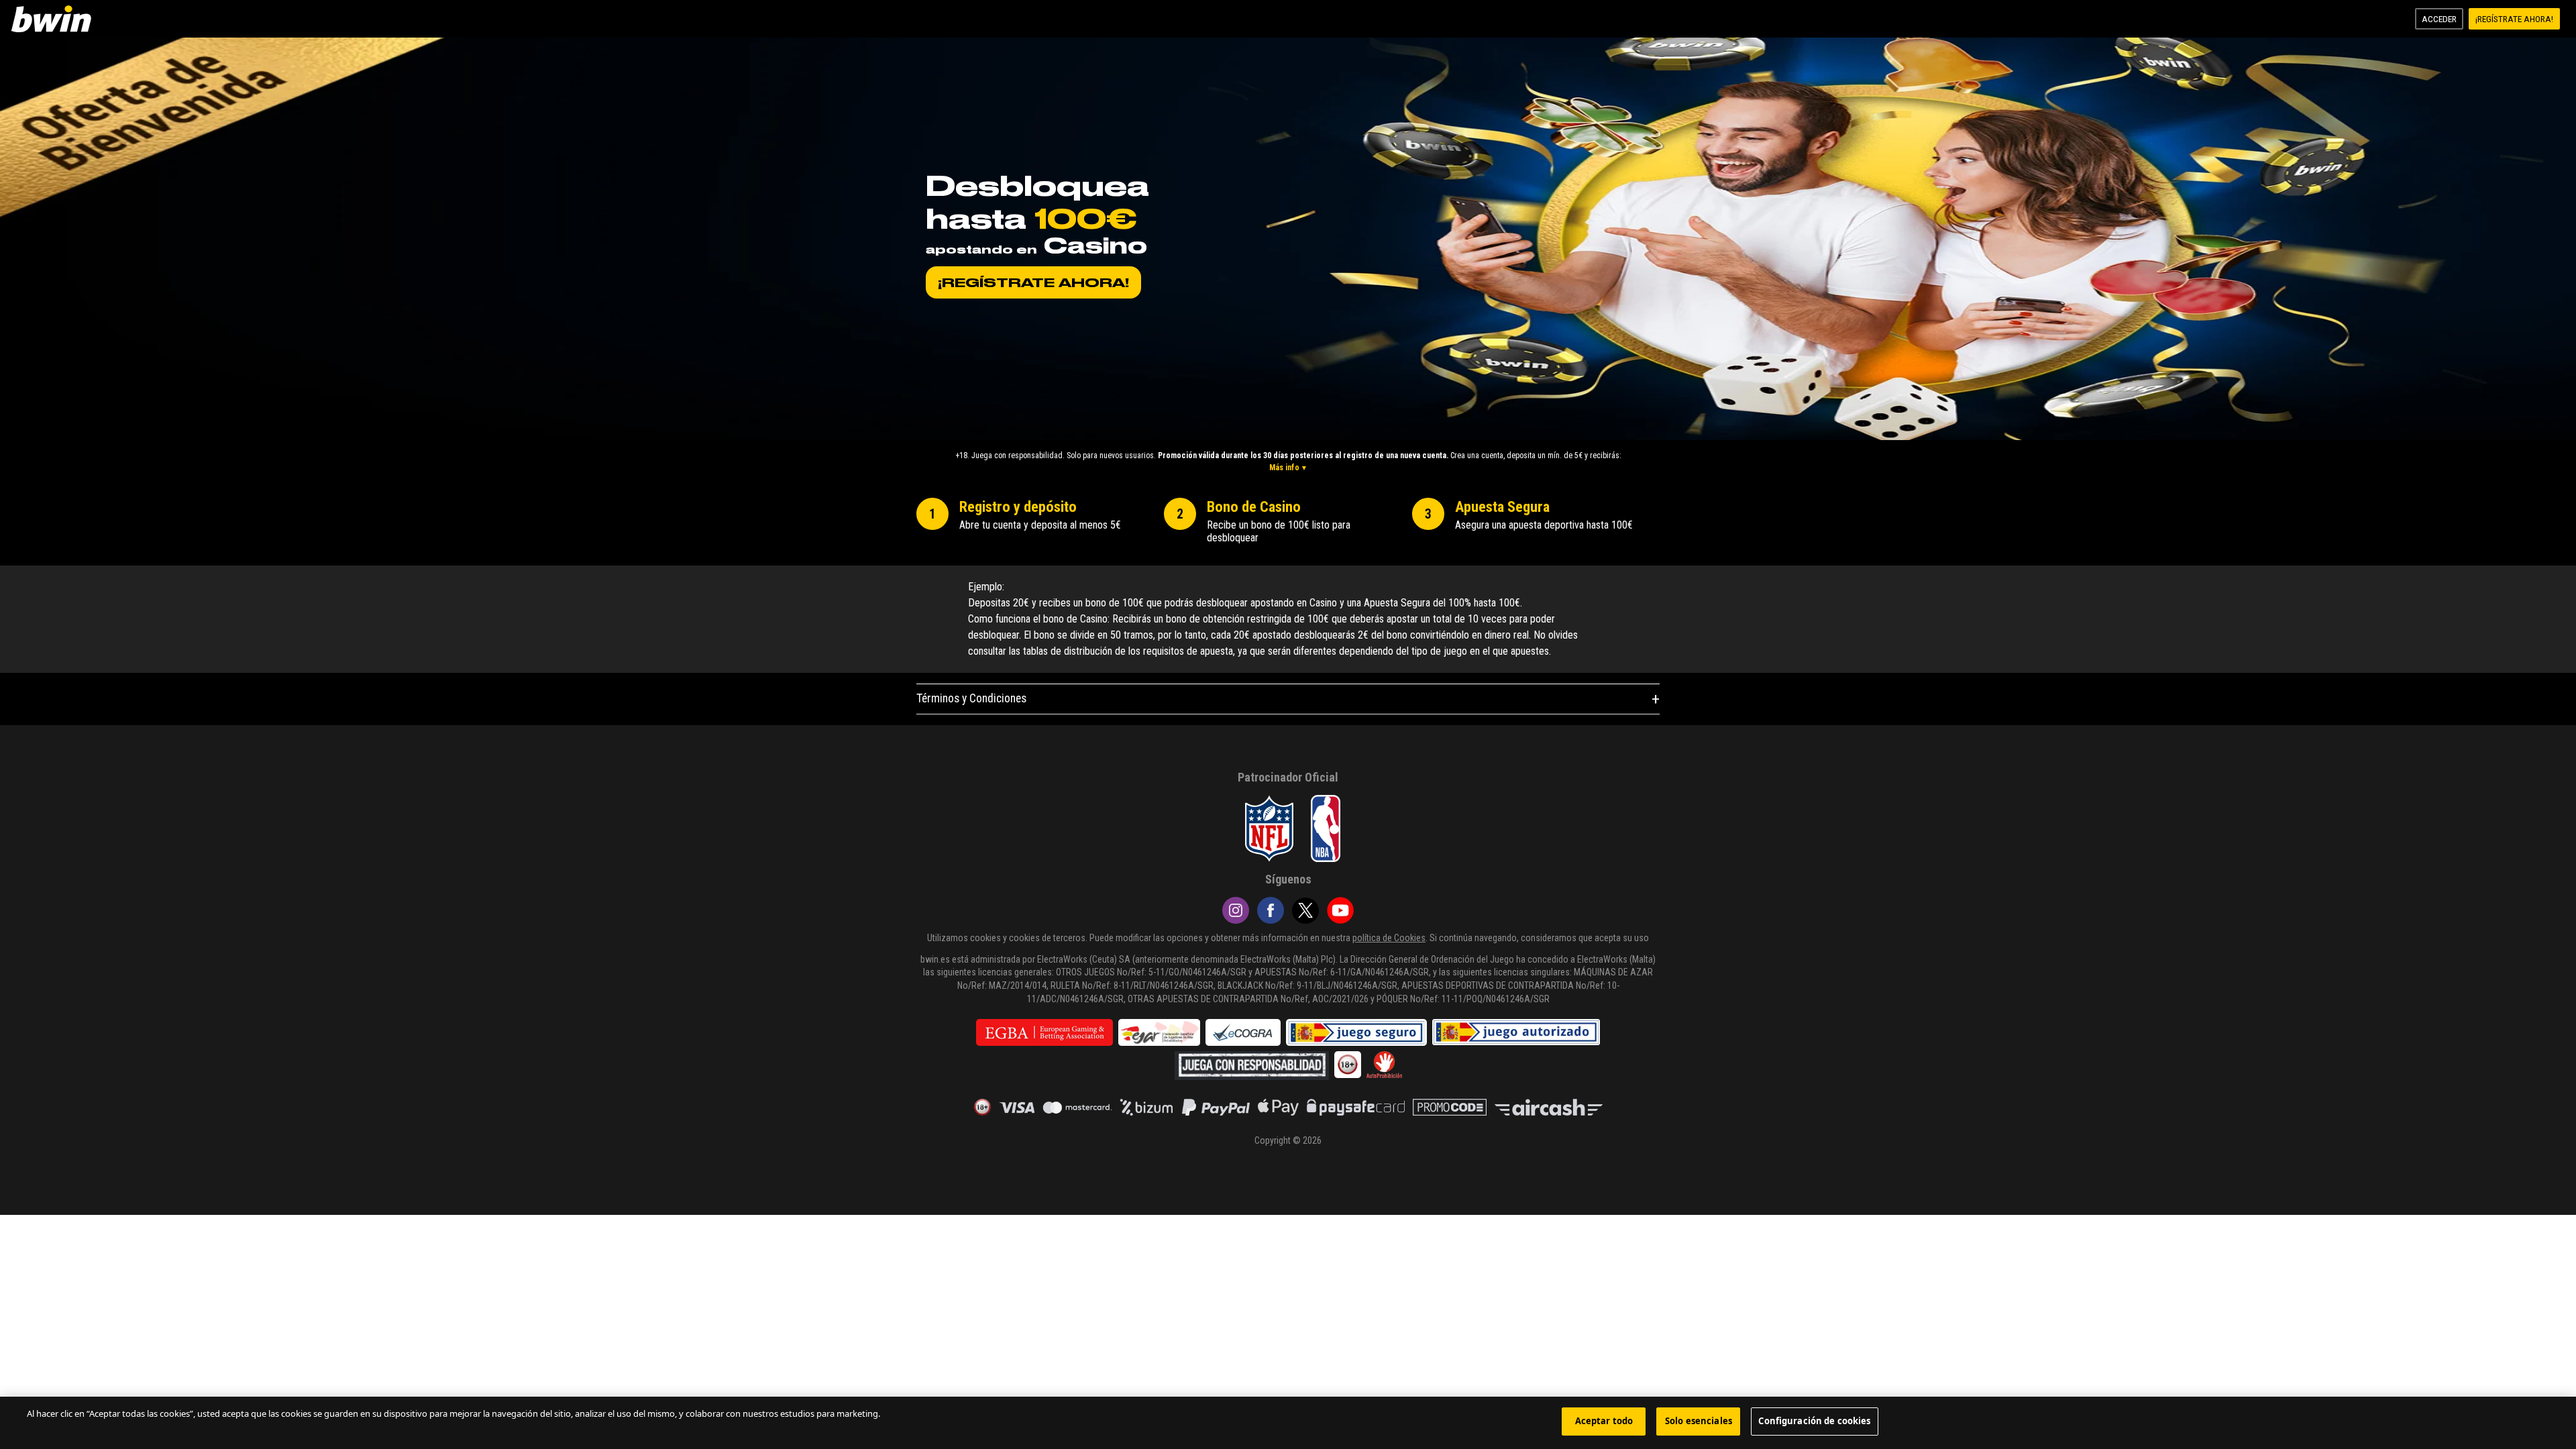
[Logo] (54, 19)
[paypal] (1216, 1107)
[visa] (1017, 1107)
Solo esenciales (1699, 1421)
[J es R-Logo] (1252, 1066)
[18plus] (1348, 1065)
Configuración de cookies (1814, 1421)
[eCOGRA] (1243, 1032)
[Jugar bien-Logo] (1516, 1032)
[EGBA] (1044, 1032)
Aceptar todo (1604, 1421)
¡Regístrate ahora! (2514, 19)
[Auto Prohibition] (1384, 1065)
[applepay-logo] (1278, 1107)
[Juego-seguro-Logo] (1356, 1032)
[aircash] (1549, 1107)
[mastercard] (1077, 1107)
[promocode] (1450, 1107)
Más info (1284, 468)
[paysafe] (1356, 1107)
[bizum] (1147, 1107)
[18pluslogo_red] (982, 1107)
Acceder (2439, 19)
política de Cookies (1389, 938)
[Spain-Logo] (1159, 1032)
